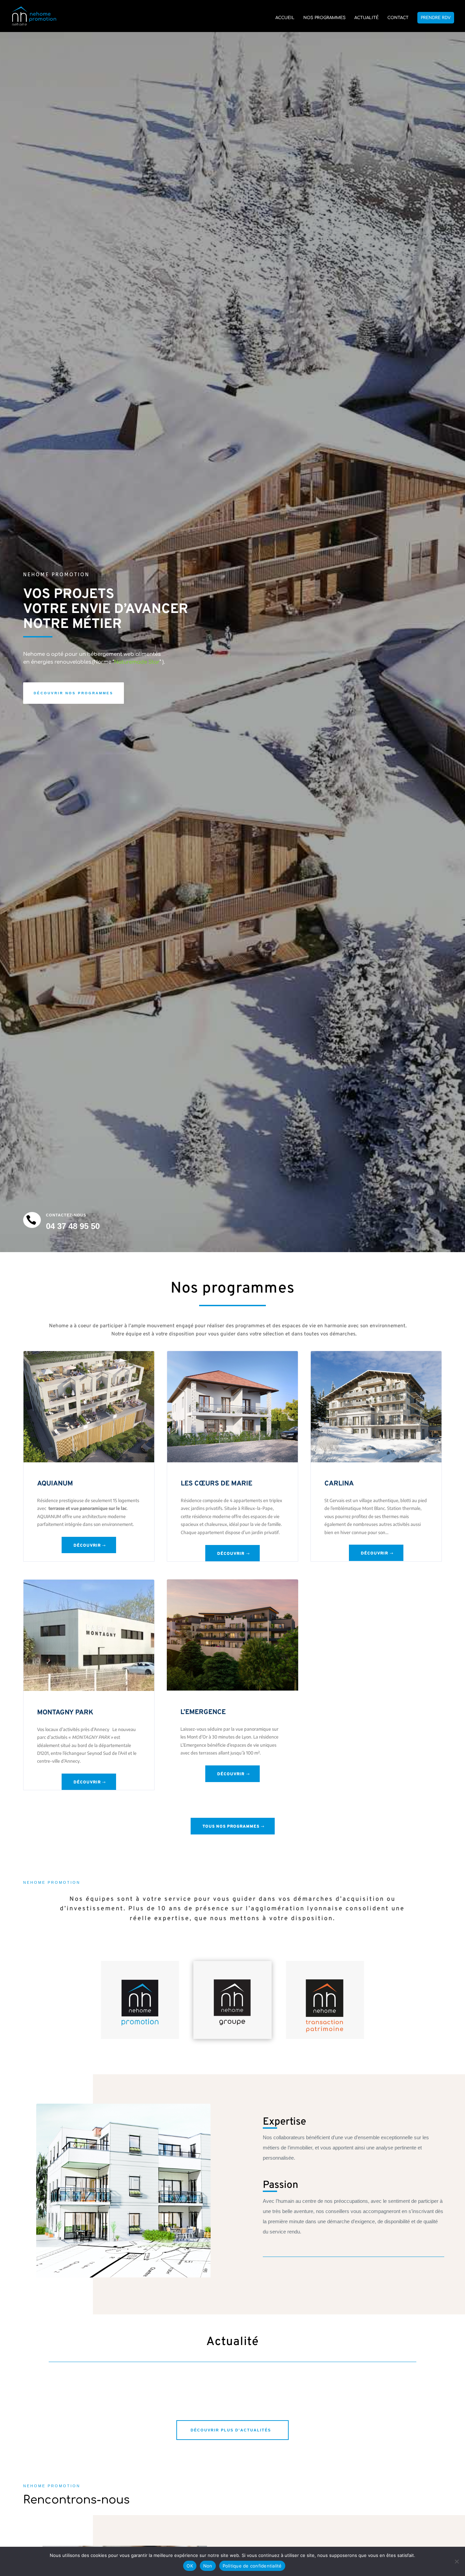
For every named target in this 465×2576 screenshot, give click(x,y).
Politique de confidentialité (252, 2566)
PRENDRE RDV (436, 18)
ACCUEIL (285, 18)
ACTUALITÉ (366, 18)
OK (190, 2566)
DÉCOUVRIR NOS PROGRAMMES (74, 693)
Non (208, 2566)
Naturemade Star (137, 662)
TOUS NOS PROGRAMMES (231, 1827)
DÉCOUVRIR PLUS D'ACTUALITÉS (231, 2430)
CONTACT (398, 18)
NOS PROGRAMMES (324, 18)
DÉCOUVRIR (87, 1546)
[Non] (456, 2561)
